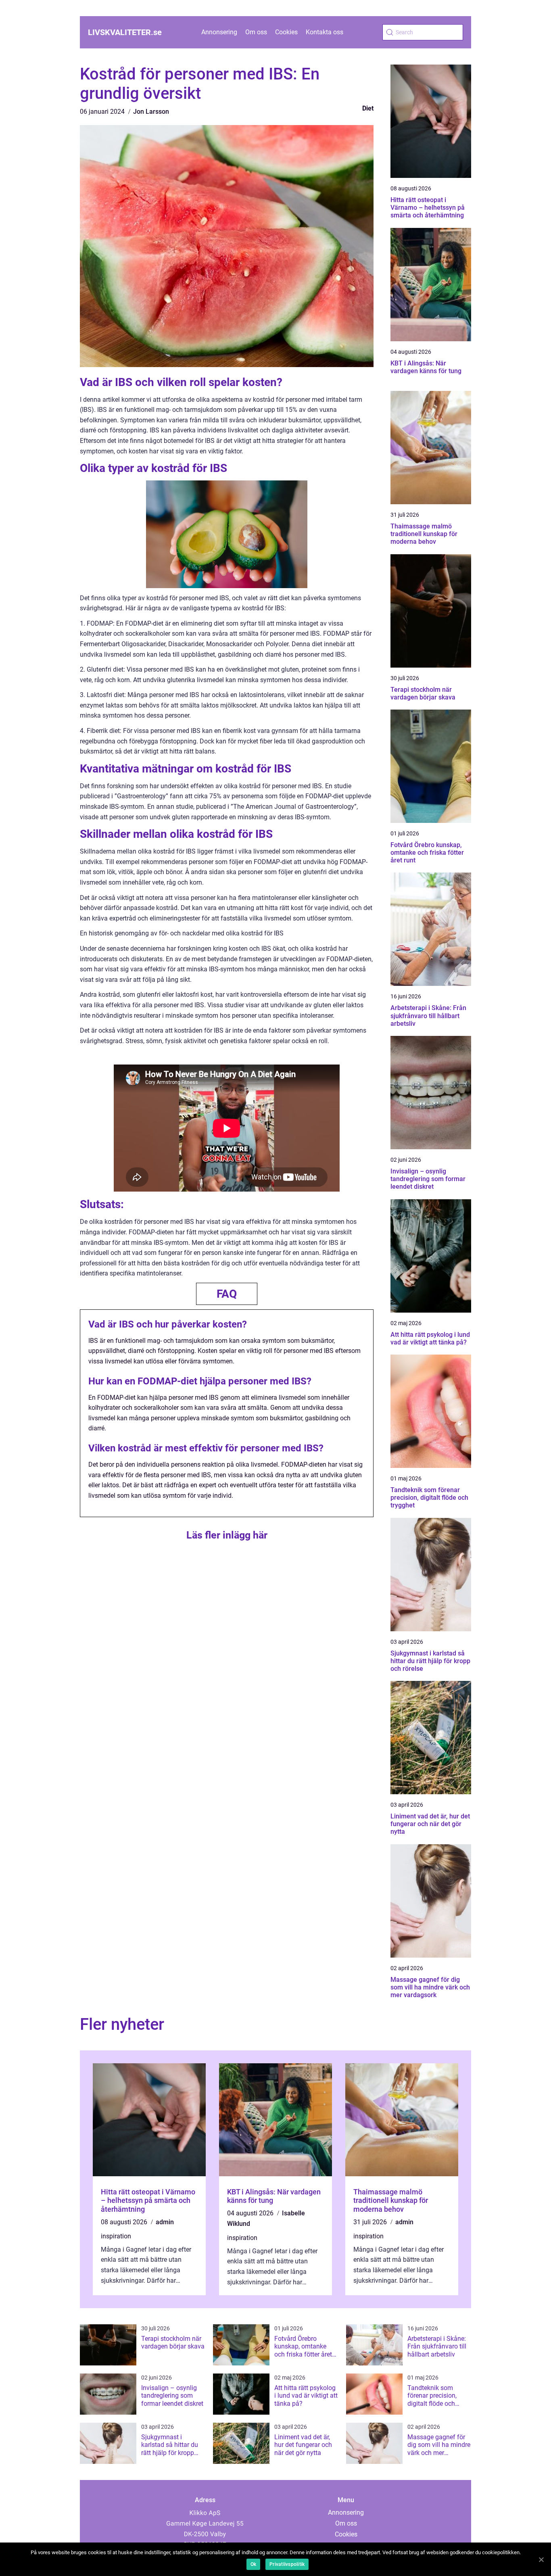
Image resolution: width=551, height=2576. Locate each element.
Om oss (256, 32)
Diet (368, 108)
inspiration (116, 2236)
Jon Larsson (151, 112)
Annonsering (219, 32)
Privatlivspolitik (287, 2564)
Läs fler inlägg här (227, 1535)
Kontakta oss (325, 32)
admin (165, 2222)
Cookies (286, 32)
